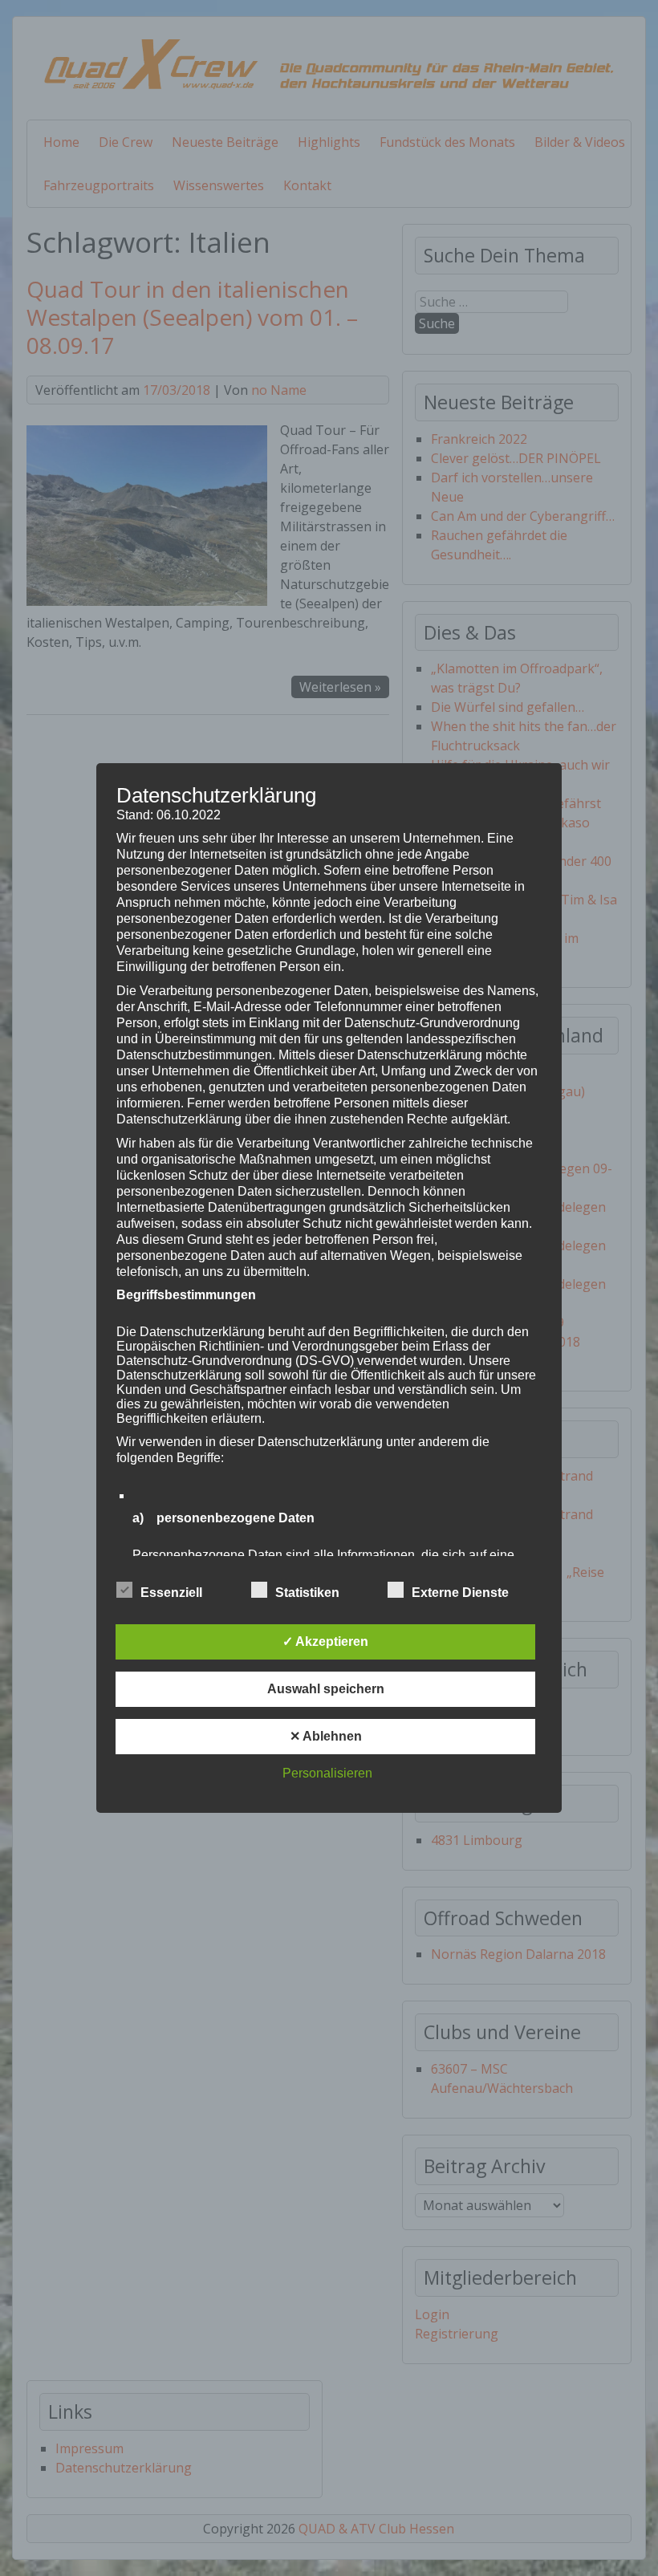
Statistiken (307, 1593)
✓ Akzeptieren (325, 1641)
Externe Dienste (460, 1593)
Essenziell (171, 1593)
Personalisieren (327, 1773)
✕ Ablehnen (326, 1736)
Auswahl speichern (326, 1689)
